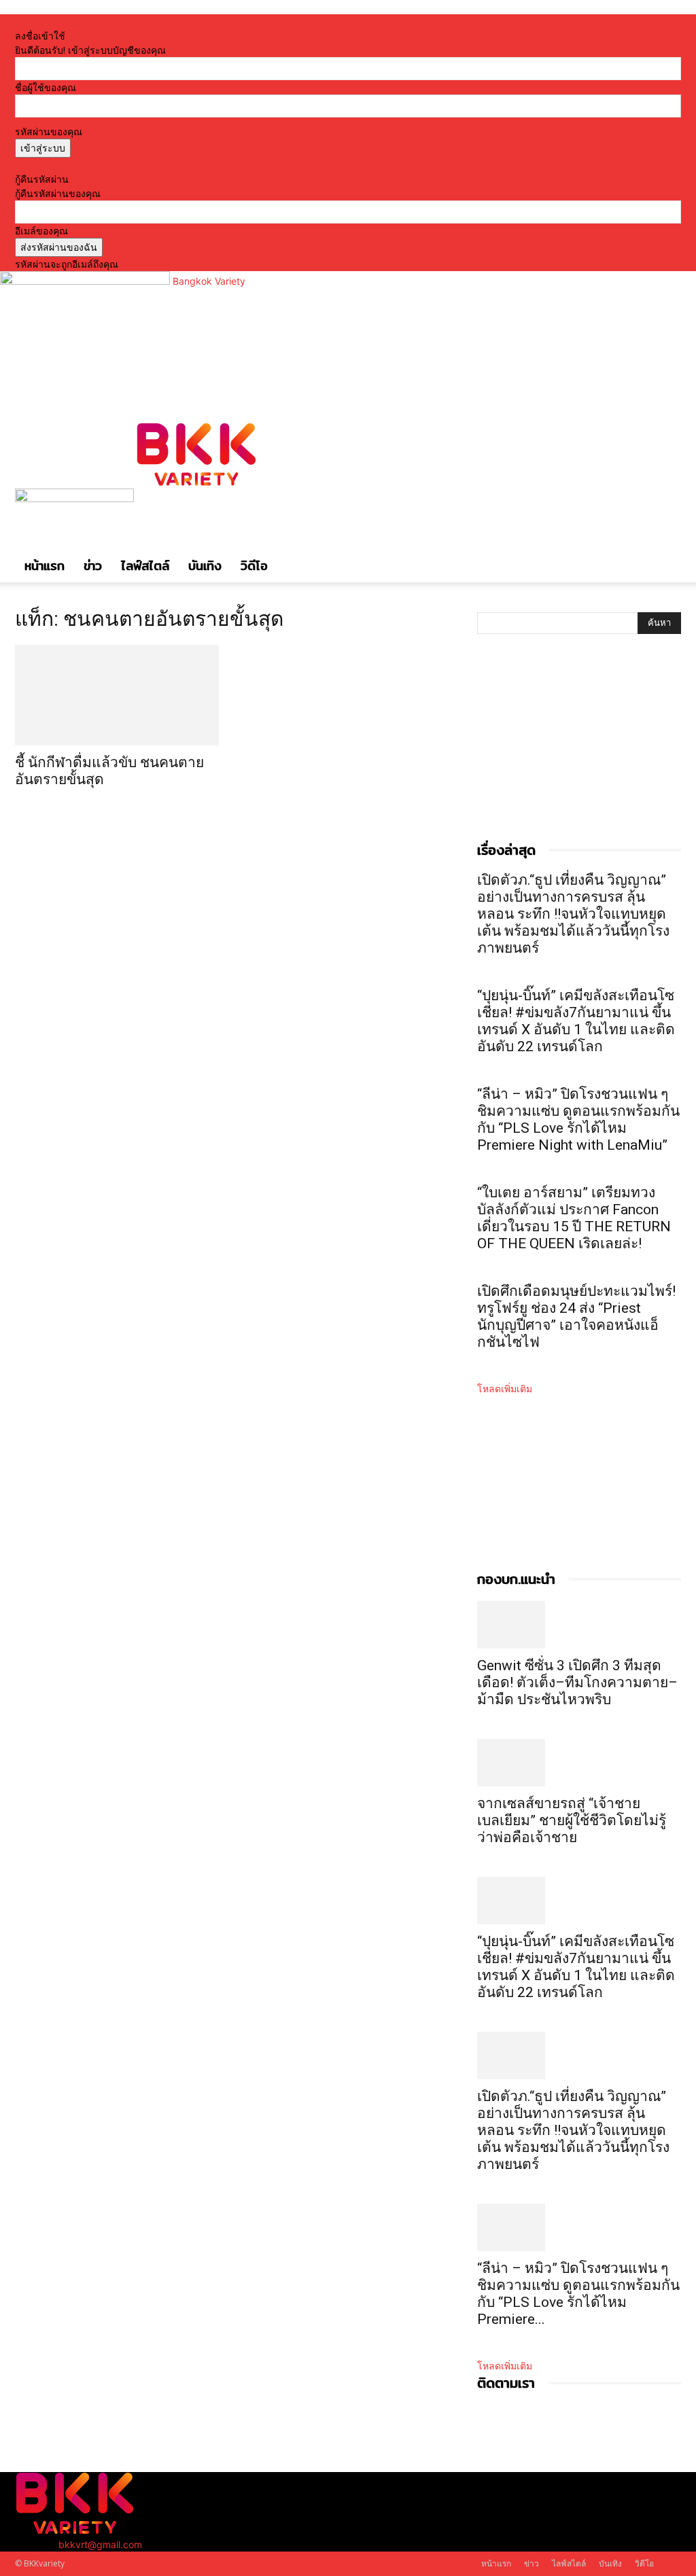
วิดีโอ (254, 566)
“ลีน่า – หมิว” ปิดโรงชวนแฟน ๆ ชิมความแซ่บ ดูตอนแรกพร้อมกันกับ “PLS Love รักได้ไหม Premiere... (578, 2294)
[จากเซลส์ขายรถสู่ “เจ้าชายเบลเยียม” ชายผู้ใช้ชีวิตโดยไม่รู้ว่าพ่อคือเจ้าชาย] (579, 1763)
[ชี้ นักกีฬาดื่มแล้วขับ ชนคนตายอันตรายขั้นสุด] (117, 695)
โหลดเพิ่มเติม (505, 1389)
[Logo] (76, 498)
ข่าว (93, 566)
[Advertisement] (579, 752)
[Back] (178, 21)
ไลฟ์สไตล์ (145, 566)
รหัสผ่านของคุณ (49, 131)
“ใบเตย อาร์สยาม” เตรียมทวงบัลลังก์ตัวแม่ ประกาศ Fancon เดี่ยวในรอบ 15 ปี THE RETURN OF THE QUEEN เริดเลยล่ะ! (574, 1218)
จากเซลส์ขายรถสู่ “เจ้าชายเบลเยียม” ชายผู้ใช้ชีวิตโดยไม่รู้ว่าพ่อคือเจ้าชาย (572, 1820)
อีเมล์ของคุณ (41, 231)
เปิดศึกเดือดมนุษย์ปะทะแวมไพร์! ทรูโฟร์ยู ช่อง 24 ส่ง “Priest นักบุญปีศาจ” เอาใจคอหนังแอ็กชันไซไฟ (576, 1317)
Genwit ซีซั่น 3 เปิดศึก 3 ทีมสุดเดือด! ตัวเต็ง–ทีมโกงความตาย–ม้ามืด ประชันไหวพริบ (577, 1682)
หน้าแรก (45, 566)
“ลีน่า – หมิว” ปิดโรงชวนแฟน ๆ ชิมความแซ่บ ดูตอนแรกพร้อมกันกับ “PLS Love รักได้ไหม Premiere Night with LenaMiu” (578, 1119)
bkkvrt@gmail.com (100, 2544)
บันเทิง (205, 566)
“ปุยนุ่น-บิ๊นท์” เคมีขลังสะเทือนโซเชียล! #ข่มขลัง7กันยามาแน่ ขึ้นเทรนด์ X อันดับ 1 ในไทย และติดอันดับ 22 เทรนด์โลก (576, 1021)
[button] (665, 424)
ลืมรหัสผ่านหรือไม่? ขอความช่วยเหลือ (93, 165)
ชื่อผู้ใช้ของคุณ (46, 87)
